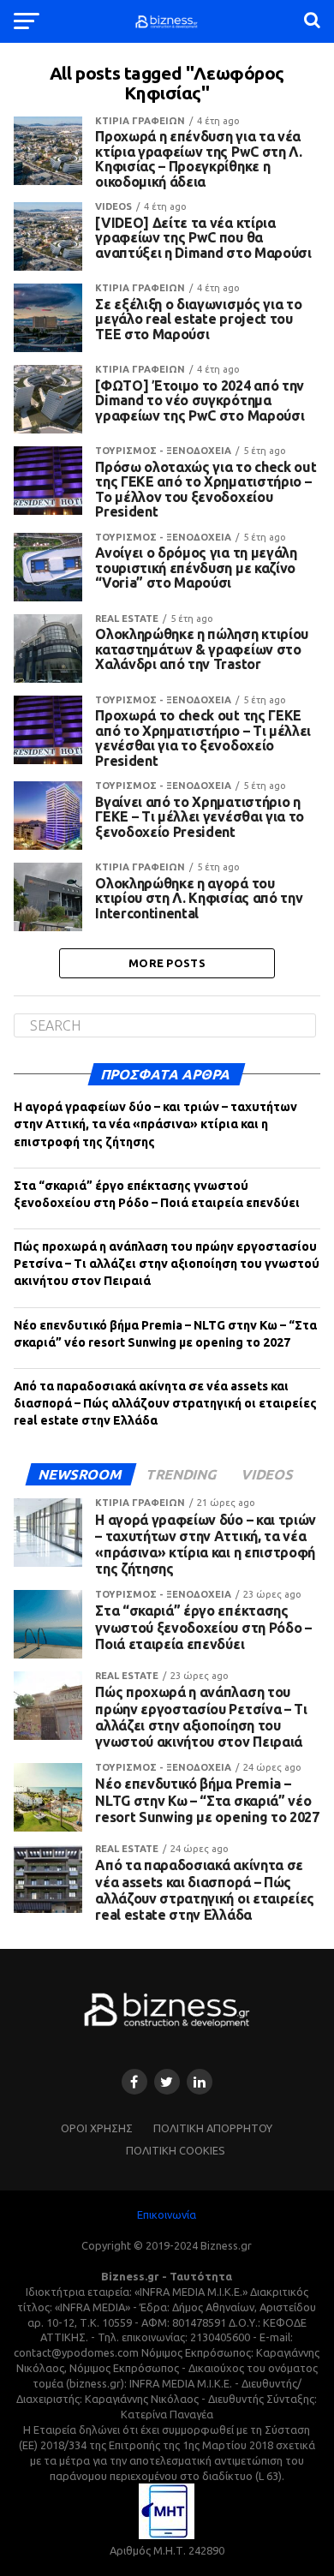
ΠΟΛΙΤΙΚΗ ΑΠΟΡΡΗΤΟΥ (213, 2128)
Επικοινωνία (167, 2214)
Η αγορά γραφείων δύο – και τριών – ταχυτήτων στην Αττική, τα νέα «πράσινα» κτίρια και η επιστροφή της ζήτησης (155, 1124)
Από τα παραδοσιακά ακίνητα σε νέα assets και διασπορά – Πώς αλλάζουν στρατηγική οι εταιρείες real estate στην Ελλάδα (165, 1403)
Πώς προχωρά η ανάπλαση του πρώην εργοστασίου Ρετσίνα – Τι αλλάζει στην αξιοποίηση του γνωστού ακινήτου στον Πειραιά (167, 1264)
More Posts (167, 963)
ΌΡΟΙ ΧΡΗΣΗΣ (97, 2128)
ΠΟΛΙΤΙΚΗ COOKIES (176, 2150)
